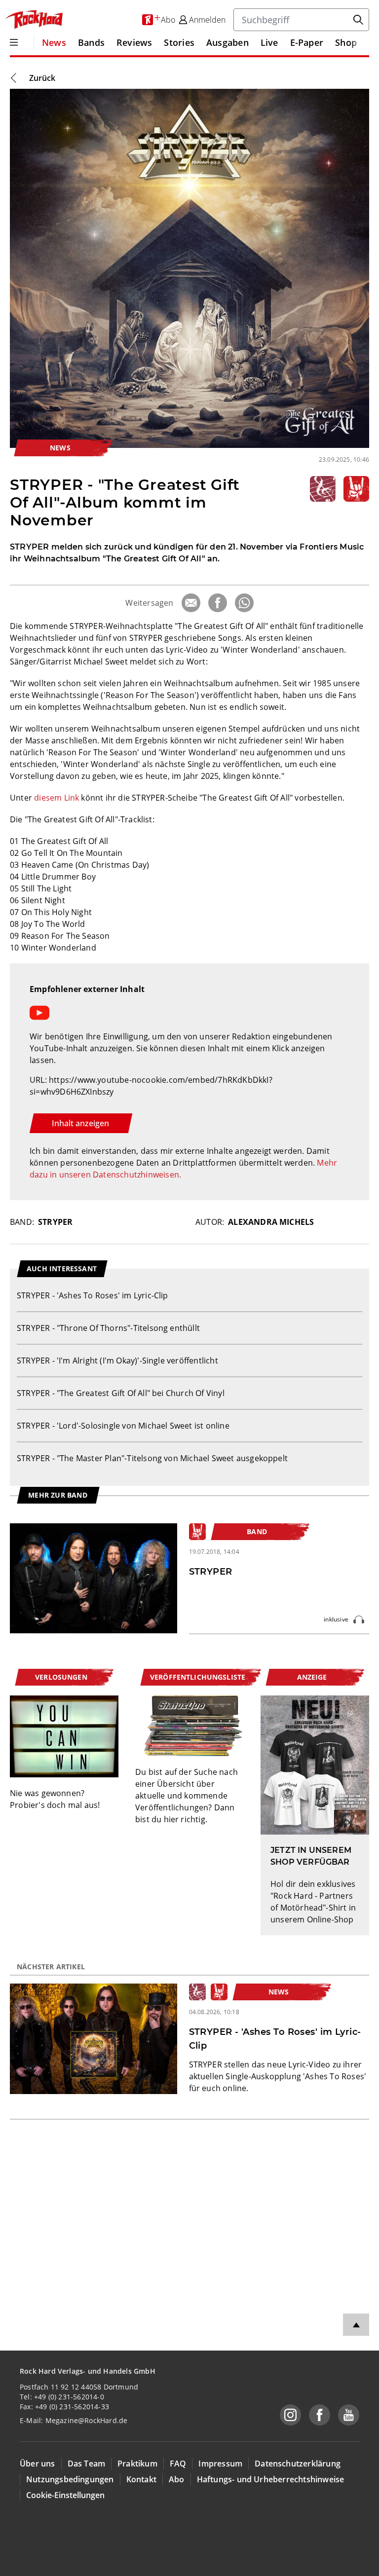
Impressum (220, 2464)
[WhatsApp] (244, 603)
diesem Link (57, 798)
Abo (177, 2479)
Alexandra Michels (271, 1222)
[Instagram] (290, 2415)
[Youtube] (349, 2415)
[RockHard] (34, 20)
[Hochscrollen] (356, 2325)
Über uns (38, 2464)
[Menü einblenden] (14, 42)
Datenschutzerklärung (298, 2464)
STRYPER (55, 1222)
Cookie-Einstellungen (65, 2495)
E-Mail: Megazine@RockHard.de (74, 2420)
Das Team (87, 2464)
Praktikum (137, 2464)
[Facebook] (218, 603)
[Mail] (191, 603)
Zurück (42, 78)
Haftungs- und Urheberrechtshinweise (271, 2479)
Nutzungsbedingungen (70, 2479)
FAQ (178, 2464)
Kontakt (141, 2479)
